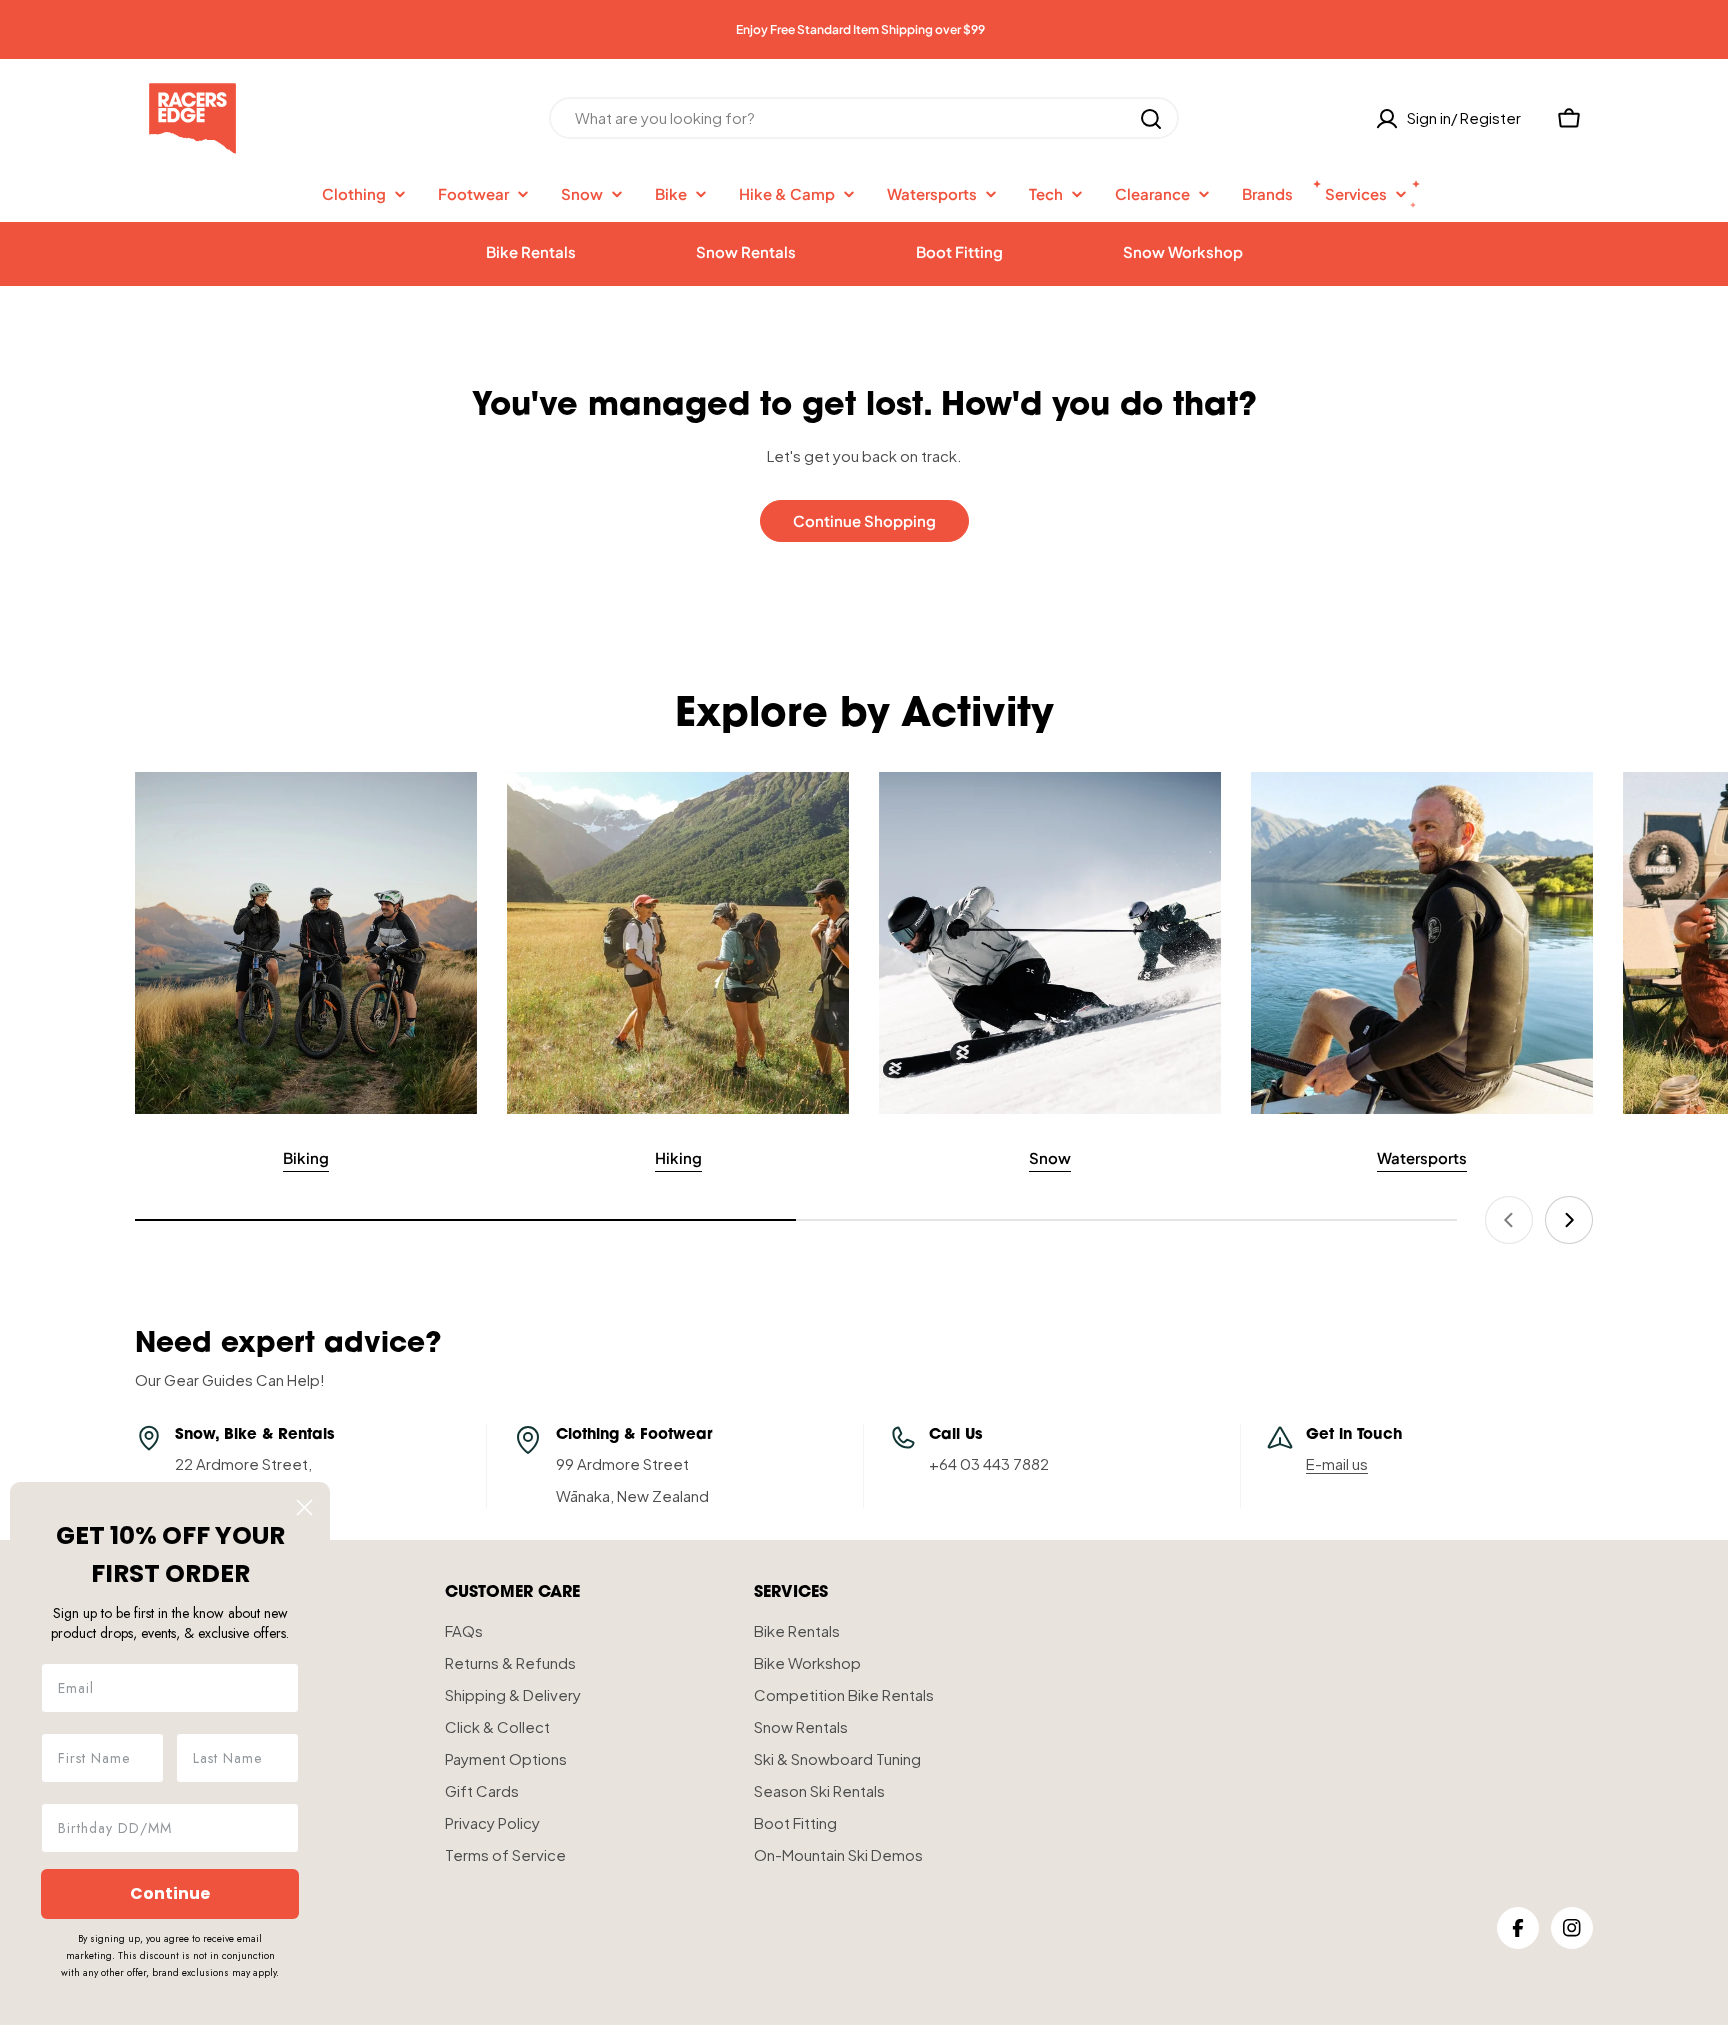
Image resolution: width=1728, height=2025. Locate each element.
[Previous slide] (1509, 1220)
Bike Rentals (531, 251)
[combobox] (864, 119)
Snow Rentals (746, 251)
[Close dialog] (304, 1507)
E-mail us (1337, 1463)
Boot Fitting (959, 251)
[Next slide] (1569, 1220)
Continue (170, 1893)
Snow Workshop (1183, 251)
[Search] (1151, 119)
